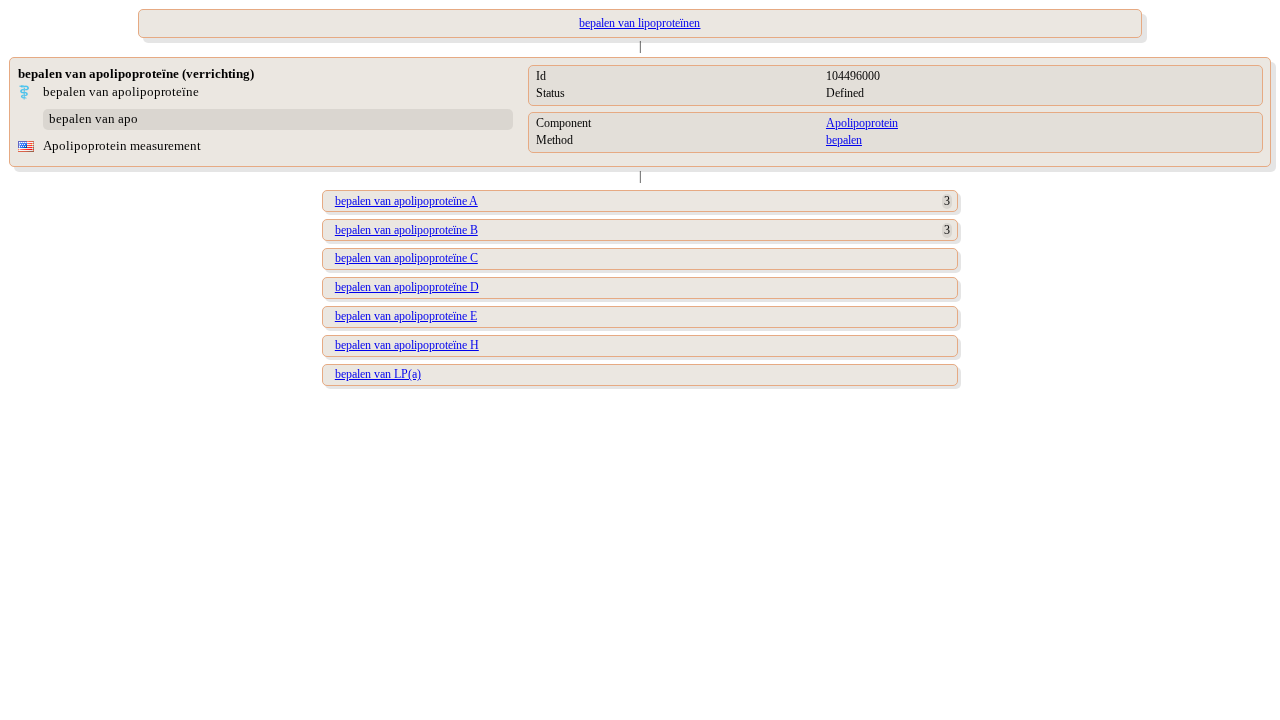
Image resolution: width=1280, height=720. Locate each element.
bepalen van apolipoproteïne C (406, 258)
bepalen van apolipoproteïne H (407, 345)
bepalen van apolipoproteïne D (407, 287)
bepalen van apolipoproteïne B (406, 230)
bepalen (844, 140)
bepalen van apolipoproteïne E (406, 316)
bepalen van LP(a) (378, 374)
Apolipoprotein (862, 123)
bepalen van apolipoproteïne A (406, 201)
